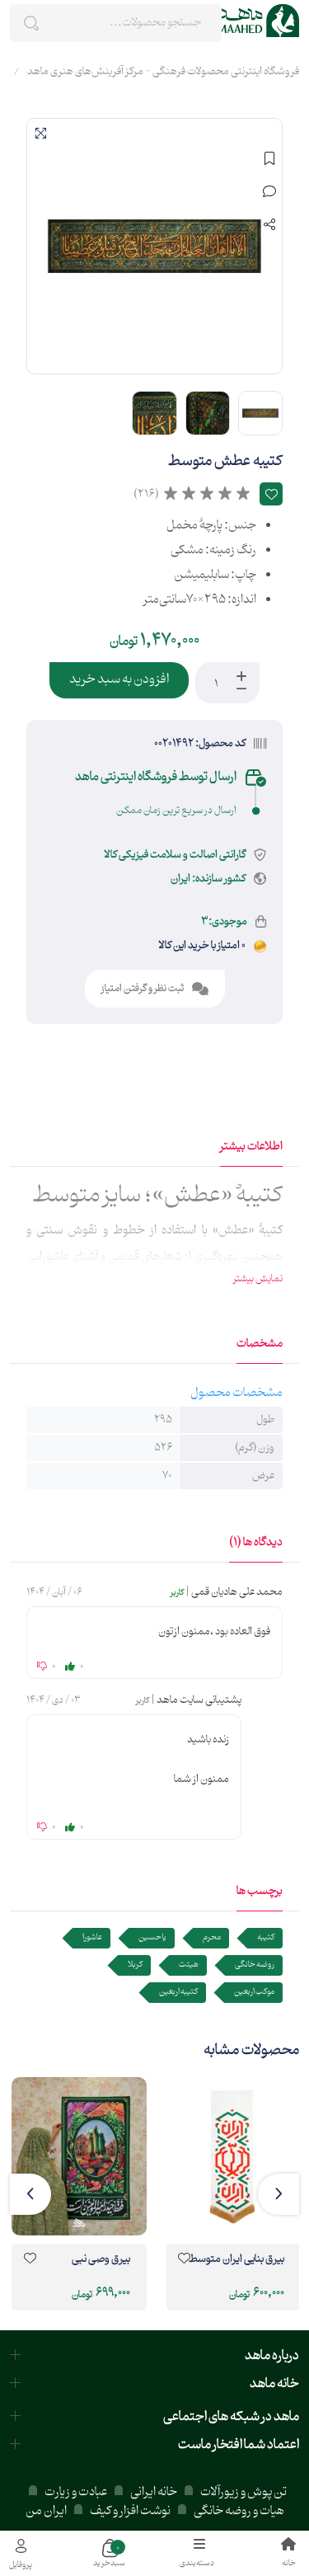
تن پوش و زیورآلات (243, 2492)
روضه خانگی (255, 1965)
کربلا (135, 1965)
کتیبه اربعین (178, 1992)
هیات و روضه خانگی (239, 2511)
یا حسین (152, 1937)
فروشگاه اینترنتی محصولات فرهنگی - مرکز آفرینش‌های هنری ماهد (163, 72)
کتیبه (266, 1937)
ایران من (46, 2511)
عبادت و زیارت (76, 2492)
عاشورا (92, 1937)
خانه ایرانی (154, 2492)
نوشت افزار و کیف (130, 2511)
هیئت (189, 1965)
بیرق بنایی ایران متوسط (236, 2260)
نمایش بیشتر (258, 1279)
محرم (212, 1937)
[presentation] (279, 2194)
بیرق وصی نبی (101, 2260)
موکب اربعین (254, 1992)
